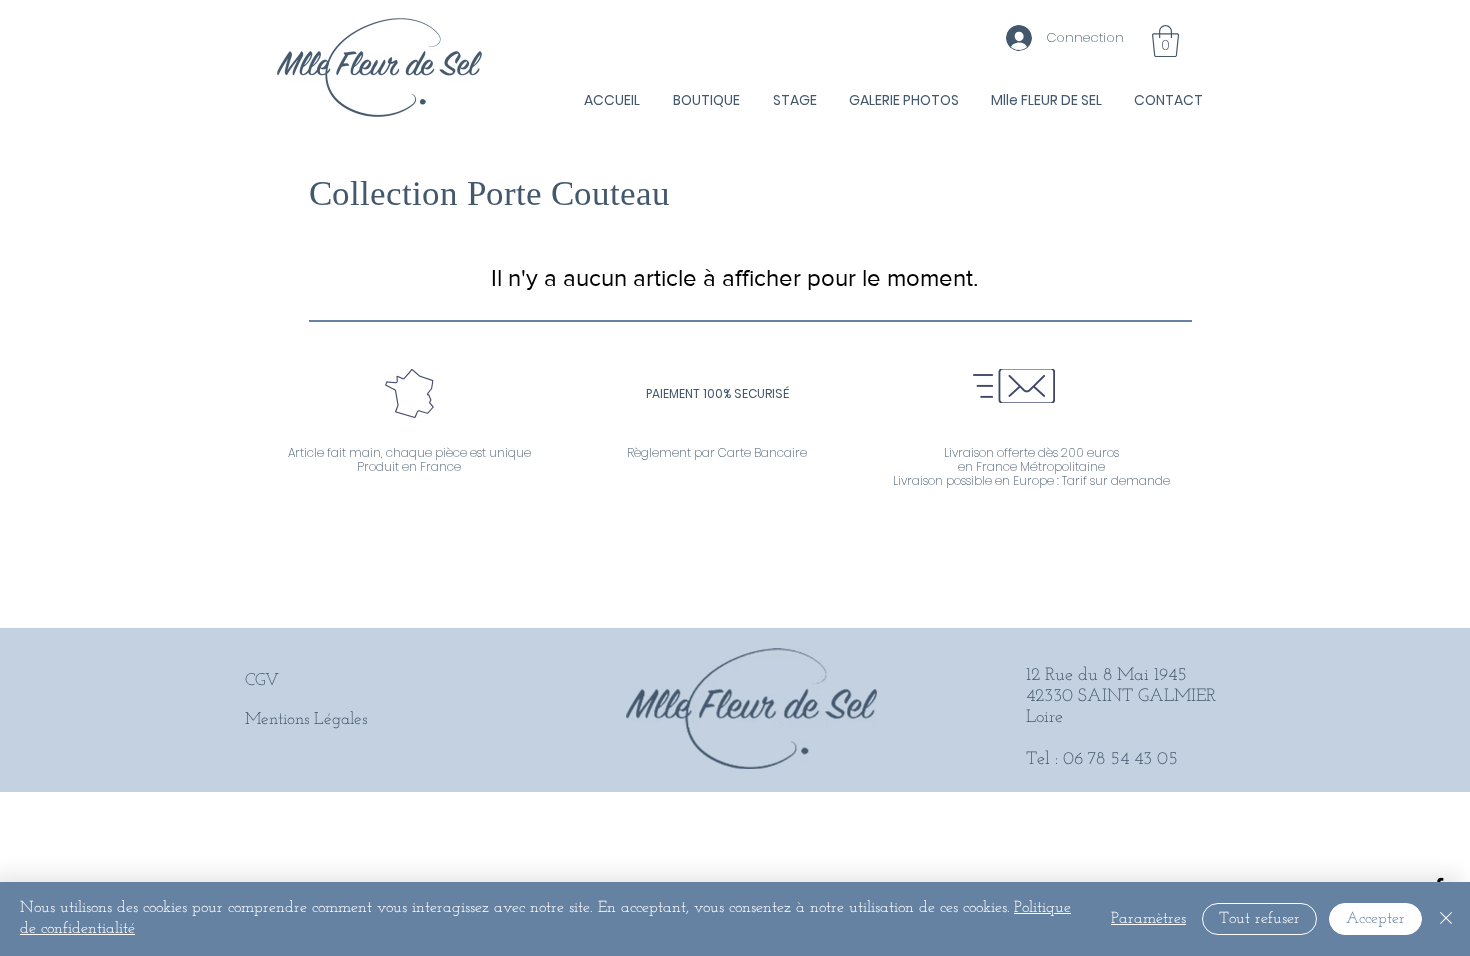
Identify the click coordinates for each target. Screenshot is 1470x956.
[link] (1165, 41)
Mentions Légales (306, 719)
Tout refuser (1259, 919)
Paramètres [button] (1148, 919)
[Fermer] (1446, 919)
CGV (262, 680)
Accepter (1375, 919)
